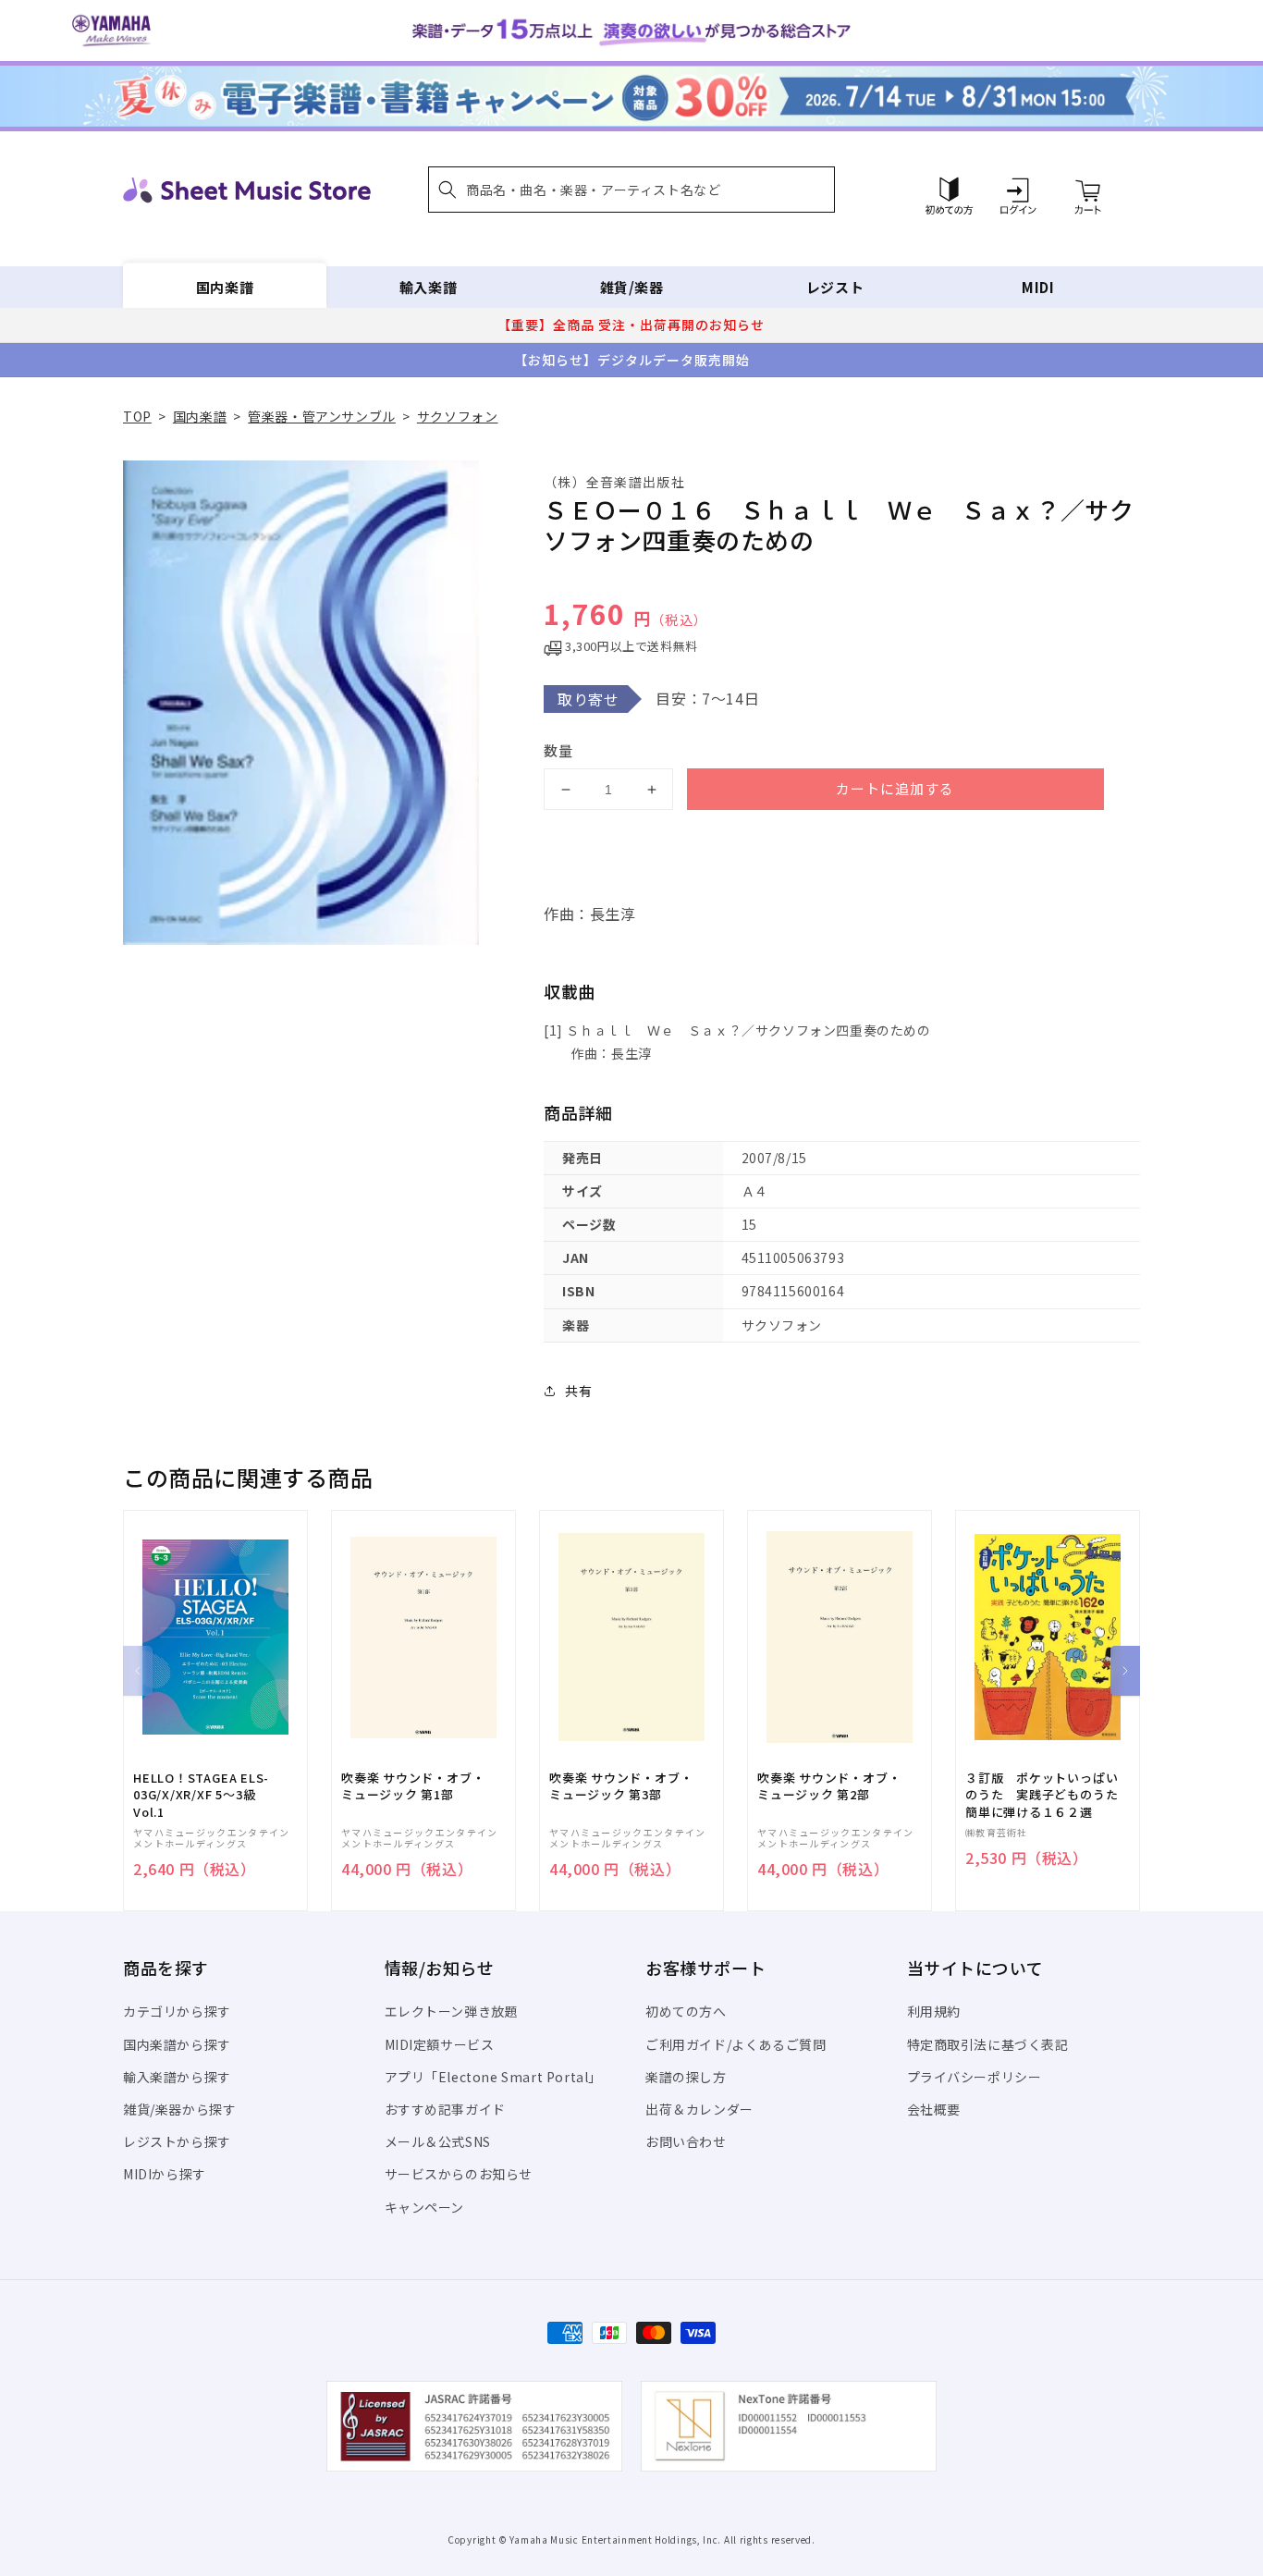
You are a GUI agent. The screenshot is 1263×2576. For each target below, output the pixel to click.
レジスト (835, 287)
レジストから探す (177, 2141)
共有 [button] (578, 1391)
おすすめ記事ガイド (445, 2109)
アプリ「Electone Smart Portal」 (494, 2077)
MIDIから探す (165, 2174)
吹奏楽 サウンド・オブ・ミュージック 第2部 (829, 1786)
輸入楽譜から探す (177, 2077)
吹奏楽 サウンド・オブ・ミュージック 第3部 (621, 1786)
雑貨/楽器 (632, 287)
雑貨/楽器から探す (179, 2109)
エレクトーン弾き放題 (452, 2011)
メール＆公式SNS (438, 2141)
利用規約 (934, 2011)
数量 (558, 750)
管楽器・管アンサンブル (322, 416)
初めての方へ (686, 2011)
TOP (137, 416)
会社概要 (934, 2109)
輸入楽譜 (428, 287)
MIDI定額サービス (440, 2044)
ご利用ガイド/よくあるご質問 (736, 2044)
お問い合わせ (686, 2141)
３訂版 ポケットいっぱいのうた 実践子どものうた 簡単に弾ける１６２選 (1048, 1795)
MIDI (1038, 287)
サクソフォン (458, 416)
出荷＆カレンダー (699, 2109)
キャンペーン (425, 2207)
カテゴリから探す (177, 2011)
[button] (631, 190)
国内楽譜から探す (177, 2044)
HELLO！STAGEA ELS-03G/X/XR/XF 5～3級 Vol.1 (201, 1795)
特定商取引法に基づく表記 (988, 2044)
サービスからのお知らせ (459, 2174)
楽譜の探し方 (686, 2077)
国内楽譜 (225, 287)
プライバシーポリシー (975, 2077)
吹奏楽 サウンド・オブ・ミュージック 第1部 (413, 1786)
